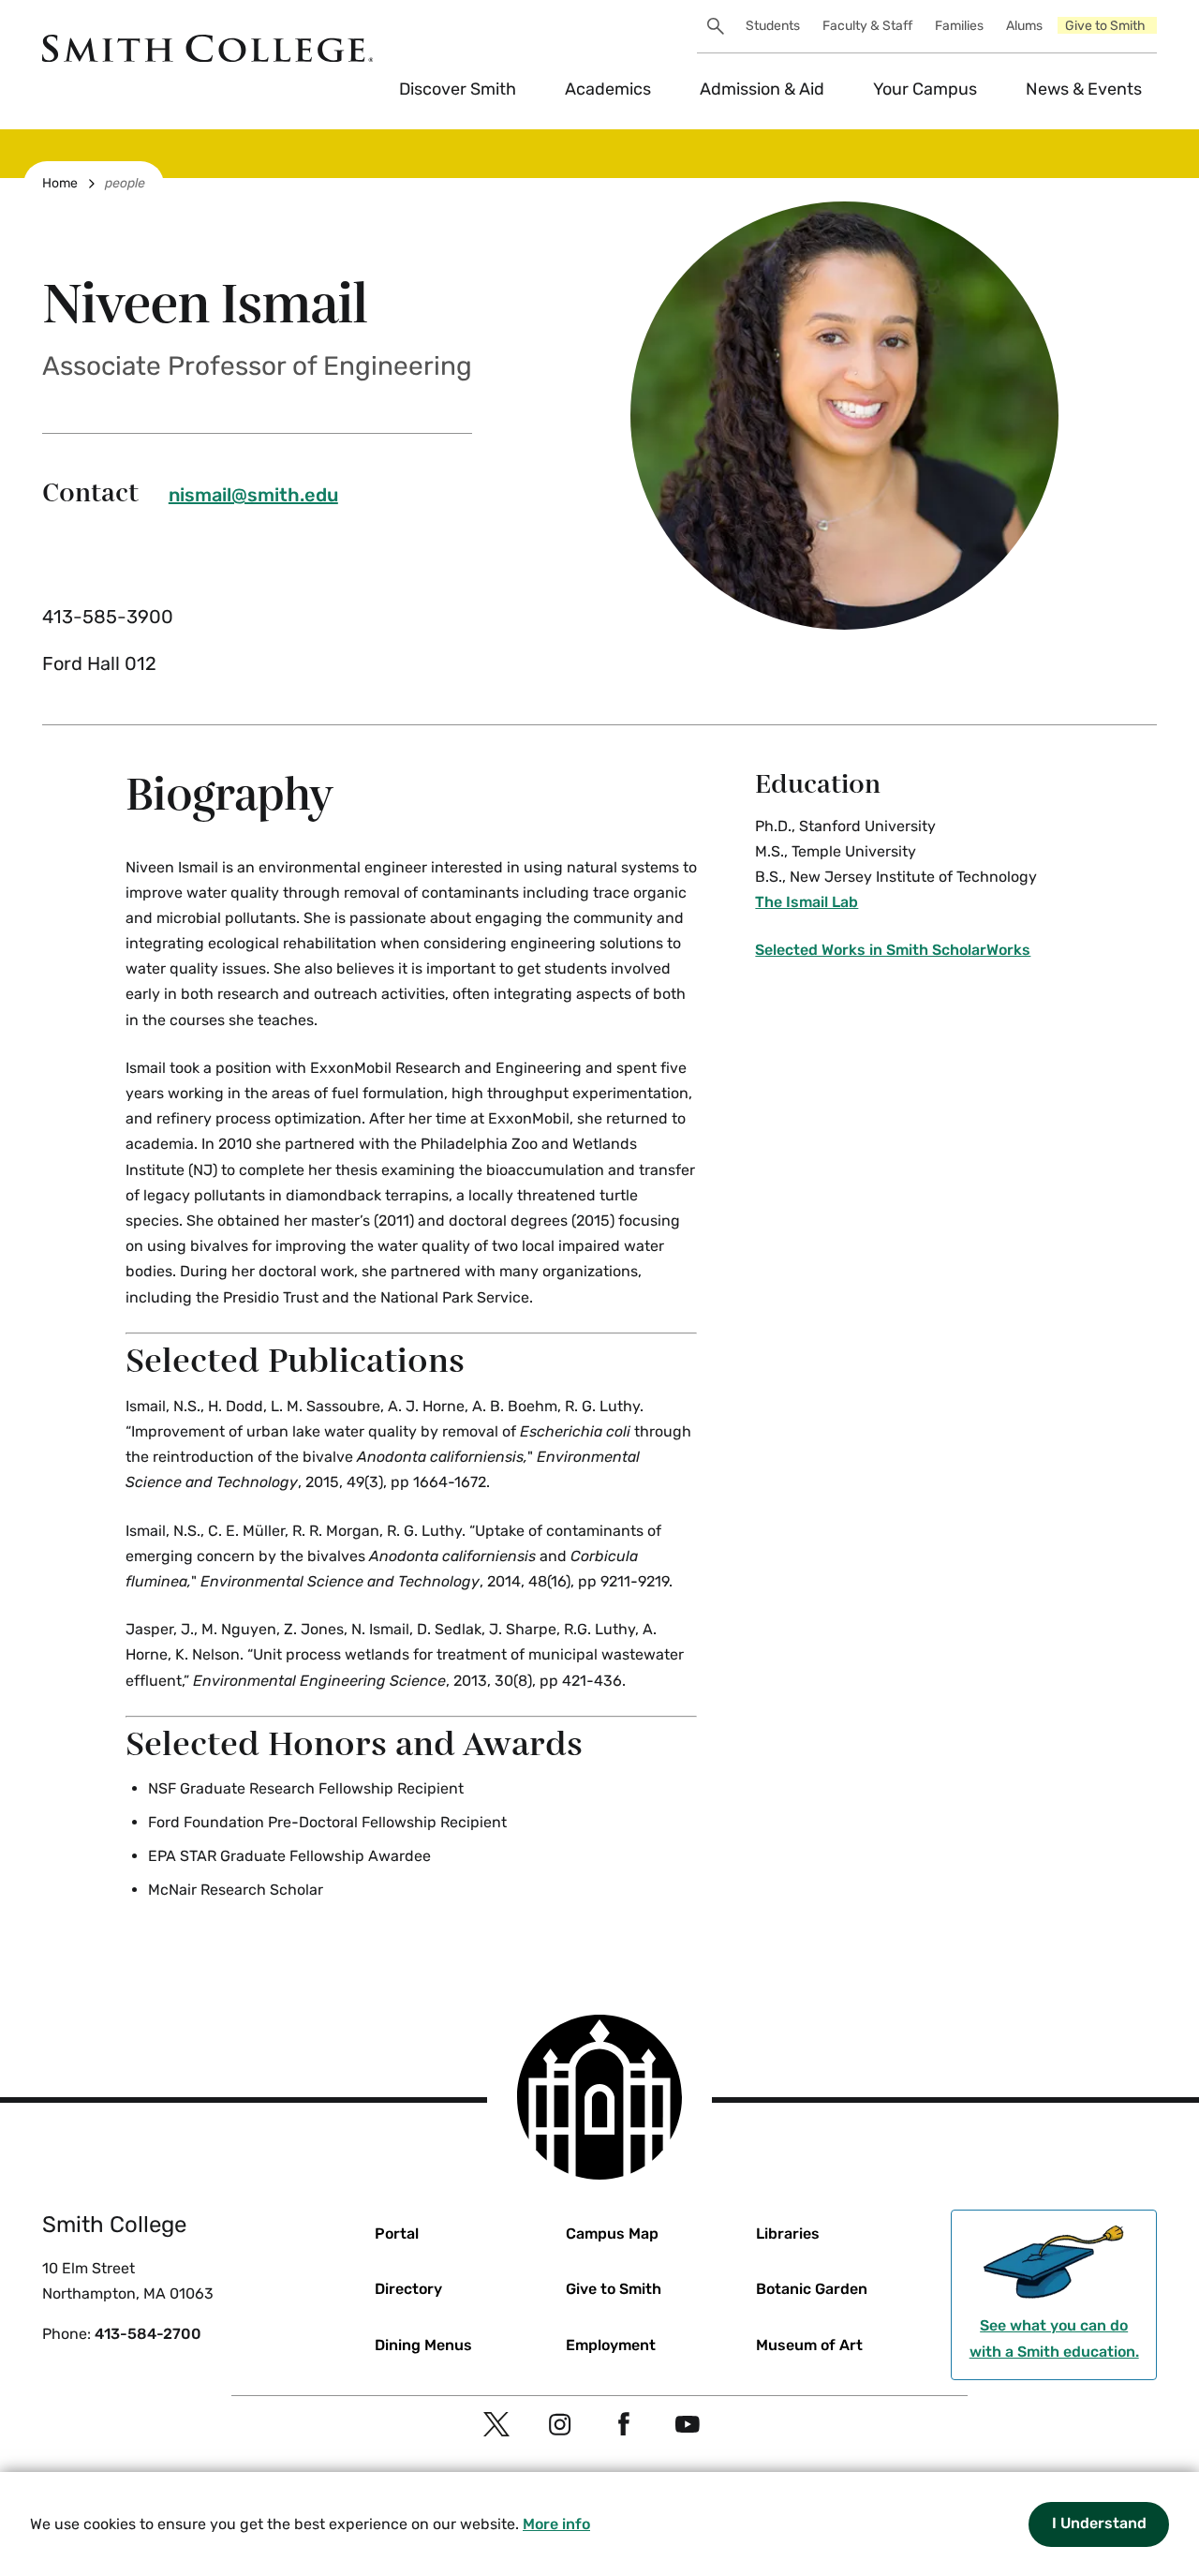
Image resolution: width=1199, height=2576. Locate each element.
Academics (608, 89)
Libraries (788, 2234)
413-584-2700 (148, 2334)
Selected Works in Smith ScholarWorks (893, 950)
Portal (397, 2234)
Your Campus (925, 89)
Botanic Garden (812, 2289)
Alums (1024, 26)
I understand (1099, 2523)
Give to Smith (1105, 26)
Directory (408, 2289)
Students (773, 26)
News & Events (1084, 89)
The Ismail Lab (807, 902)
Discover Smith (458, 89)
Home (60, 183)
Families (959, 26)
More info (556, 2524)
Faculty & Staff (867, 26)
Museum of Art (809, 2345)
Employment (611, 2345)
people (125, 183)
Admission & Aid (762, 89)
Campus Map (612, 2234)
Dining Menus (423, 2345)
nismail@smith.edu (253, 495)
